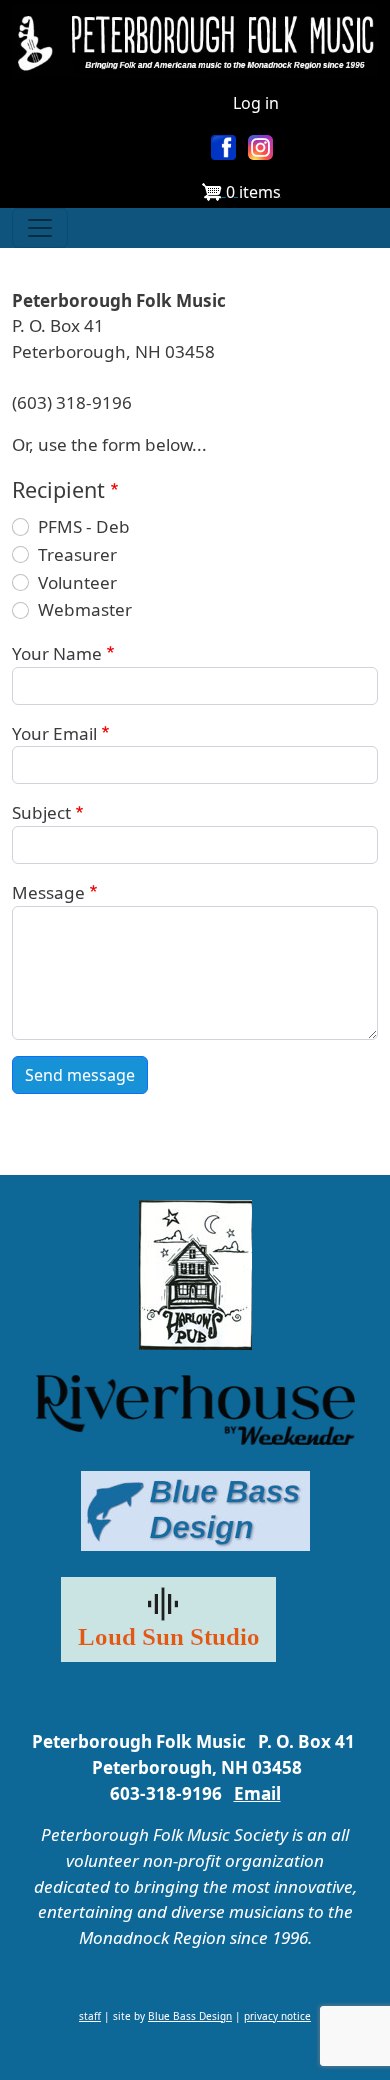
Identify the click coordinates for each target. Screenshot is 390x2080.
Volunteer (77, 582)
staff (90, 2016)
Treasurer (77, 554)
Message (48, 892)
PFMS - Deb (84, 526)
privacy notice (277, 2016)
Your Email (54, 733)
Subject (41, 812)
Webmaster (85, 609)
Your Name (57, 653)
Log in (256, 103)
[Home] (195, 41)
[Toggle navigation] (40, 228)
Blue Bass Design (190, 2016)
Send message (80, 1075)
